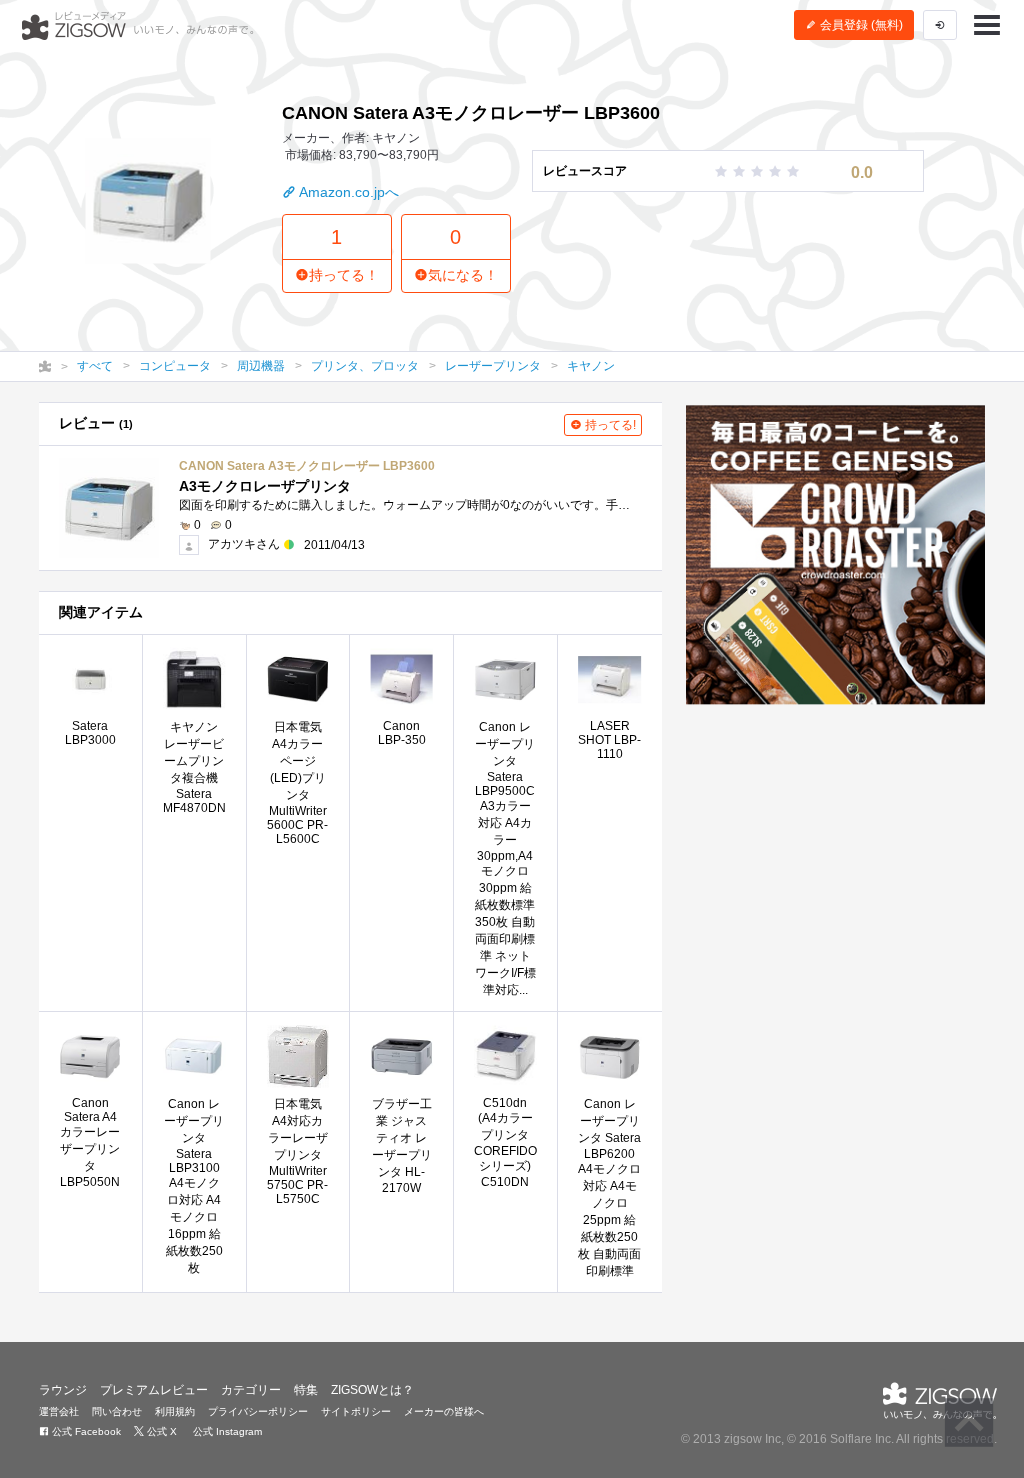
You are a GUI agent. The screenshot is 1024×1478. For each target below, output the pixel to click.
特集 (306, 1390)
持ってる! (609, 425)
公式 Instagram (226, 1431)
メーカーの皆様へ (444, 1411)
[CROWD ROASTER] (835, 555)
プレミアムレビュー (154, 1390)
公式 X (160, 1431)
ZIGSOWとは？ (372, 1390)
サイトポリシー (356, 1411)
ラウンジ (63, 1390)
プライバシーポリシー (258, 1411)
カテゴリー (251, 1390)
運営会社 (59, 1411)
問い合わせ (117, 1411)
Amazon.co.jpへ (347, 192)
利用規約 (175, 1411)
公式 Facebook (85, 1431)
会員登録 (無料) (860, 25)
